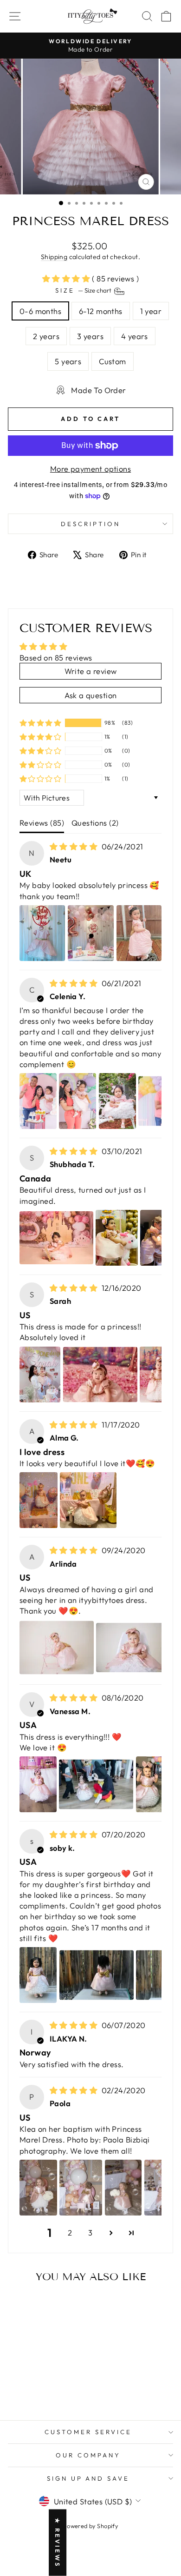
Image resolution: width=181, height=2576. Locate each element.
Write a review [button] (91, 671)
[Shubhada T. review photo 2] (116, 1238)
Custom (112, 361)
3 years (90, 336)
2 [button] (70, 2232)
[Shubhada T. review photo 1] (56, 1238)
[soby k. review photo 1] (38, 1975)
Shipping (54, 257)
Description (90, 524)
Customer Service (88, 2432)
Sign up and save (88, 2478)
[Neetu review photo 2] (91, 933)
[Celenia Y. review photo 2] (78, 1101)
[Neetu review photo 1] (42, 933)
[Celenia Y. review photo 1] (38, 1101)
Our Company (88, 2455)
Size (84, 290)
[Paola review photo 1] (38, 2188)
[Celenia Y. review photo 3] (117, 1101)
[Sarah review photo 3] (158, 1375)
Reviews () (42, 823)
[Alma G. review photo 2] (88, 1500)
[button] (67, 278)
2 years (46, 336)
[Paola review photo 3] (123, 2188)
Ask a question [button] (91, 695)
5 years (68, 361)
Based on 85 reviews (56, 657)
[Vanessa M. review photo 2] (96, 1784)
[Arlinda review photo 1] (57, 1648)
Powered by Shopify (90, 2526)
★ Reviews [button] (58, 2543)
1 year (151, 311)
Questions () (95, 823)
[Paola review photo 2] (81, 2188)
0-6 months (40, 311)
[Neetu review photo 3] (139, 933)
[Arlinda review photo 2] (133, 1648)
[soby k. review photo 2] (97, 1975)
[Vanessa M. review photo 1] (38, 1784)
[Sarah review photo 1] (40, 1375)
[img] (75, 846)
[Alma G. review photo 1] (39, 1500)
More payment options (90, 469)
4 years (135, 336)
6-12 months (101, 311)
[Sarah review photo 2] (100, 1375)
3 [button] (90, 2232)
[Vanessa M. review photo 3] (157, 1784)
